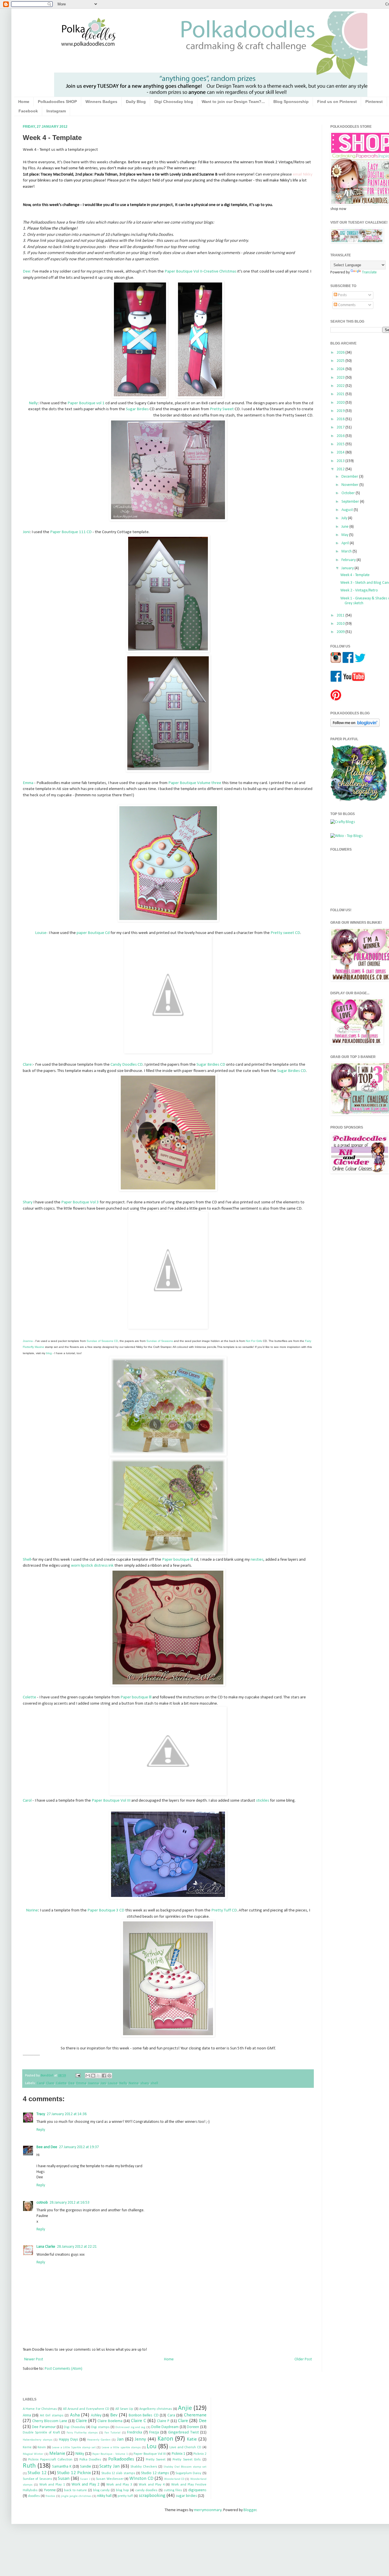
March (347, 551)
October (349, 493)
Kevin (42, 2447)
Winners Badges (101, 102)
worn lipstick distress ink (92, 1566)
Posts (342, 295)
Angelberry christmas (156, 2409)
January (348, 568)
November (350, 485)
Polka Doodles (90, 2460)
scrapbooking (152, 2496)
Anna (27, 2415)
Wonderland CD (174, 2479)
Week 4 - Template (355, 575)
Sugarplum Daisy (188, 2473)
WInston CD (141, 2479)
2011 (341, 615)
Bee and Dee (47, 2147)
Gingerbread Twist (183, 2432)
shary (145, 2083)
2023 (341, 378)
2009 (341, 632)
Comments (346, 305)
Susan (64, 2479)
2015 (341, 444)
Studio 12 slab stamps (118, 2473)
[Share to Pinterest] (109, 2076)
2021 (341, 394)
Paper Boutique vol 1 (86, 403)
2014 (341, 452)
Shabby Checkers (144, 2467)
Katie (192, 2439)
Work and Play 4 (151, 2485)
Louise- (41, 933)
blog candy (102, 2490)
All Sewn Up (124, 2409)
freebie (50, 2496)
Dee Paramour (44, 2427)
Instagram (56, 111)
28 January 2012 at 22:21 (77, 2247)
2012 (341, 469)
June (345, 527)
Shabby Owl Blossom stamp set (185, 2467)
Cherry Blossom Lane (50, 2421)
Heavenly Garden (99, 2440)
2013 (341, 461)
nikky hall (104, 2496)
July (345, 518)
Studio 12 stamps (155, 2473)
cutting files (173, 2490)
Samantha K (62, 2467)
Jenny (140, 2439)
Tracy (41, 2114)
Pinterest (374, 102)
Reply (41, 2130)
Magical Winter (33, 2454)
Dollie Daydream (165, 2427)
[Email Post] (78, 2076)
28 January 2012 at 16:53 (69, 2203)
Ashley (96, 2415)
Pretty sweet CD (285, 933)
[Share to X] (99, 2076)
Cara (171, 2415)
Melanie (57, 2454)
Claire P (163, 2421)
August (348, 510)
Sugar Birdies (137, 409)
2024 (341, 369)
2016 (341, 436)
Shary (28, 1202)
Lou (152, 2447)
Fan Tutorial (112, 2433)
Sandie (86, 2467)
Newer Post (34, 2359)
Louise (113, 2083)
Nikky (80, 2454)
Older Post (303, 2359)
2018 (341, 419)
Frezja (154, 2432)
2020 (341, 403)
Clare (50, 2083)
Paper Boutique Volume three (195, 783)
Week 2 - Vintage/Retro (359, 590)
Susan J (85, 2479)
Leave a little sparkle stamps (121, 2448)
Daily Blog (136, 102)
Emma (28, 783)
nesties (257, 1560)
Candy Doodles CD (127, 1065)
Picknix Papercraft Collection (50, 2460)
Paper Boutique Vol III (111, 1800)
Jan (120, 2439)
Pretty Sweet (222, 409)
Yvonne (50, 2490)
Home (24, 102)
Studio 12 (37, 2473)
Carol (27, 1800)
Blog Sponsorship (291, 102)
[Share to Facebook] (104, 2076)
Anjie (185, 2408)
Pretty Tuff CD (224, 1910)
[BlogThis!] (93, 2076)
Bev (114, 2415)
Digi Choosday (74, 2427)
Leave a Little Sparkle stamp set (74, 2448)
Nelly (33, 403)
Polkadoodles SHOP (57, 102)
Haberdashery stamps (38, 2440)
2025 (341, 361)
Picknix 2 (200, 2454)
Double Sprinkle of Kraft (41, 2433)
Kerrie (27, 2447)
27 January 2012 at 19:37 (79, 2147)
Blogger (250, 2510)
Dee (71, 2083)
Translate (369, 272)
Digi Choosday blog (174, 102)
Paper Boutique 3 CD (106, 1910)
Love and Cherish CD (185, 2447)
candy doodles (147, 2490)
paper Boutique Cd (93, 933)
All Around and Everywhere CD (86, 2409)
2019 (341, 411)
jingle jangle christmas (76, 2496)
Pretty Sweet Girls (187, 2460)
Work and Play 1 (52, 2485)
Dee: (27, 271)
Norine (32, 1910)
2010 (341, 624)
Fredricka (135, 2432)
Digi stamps (100, 2427)
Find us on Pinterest (337, 102)
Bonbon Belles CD (144, 2415)
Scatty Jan (109, 2466)
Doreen (193, 2427)
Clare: (28, 1065)
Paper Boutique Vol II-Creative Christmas (200, 271)
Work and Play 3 (119, 2485)
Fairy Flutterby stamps (82, 2433)
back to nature (75, 2490)
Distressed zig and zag (130, 2427)
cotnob (42, 2203)
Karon (165, 2439)
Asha (75, 2415)
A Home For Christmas (40, 2409)
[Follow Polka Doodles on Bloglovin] (355, 726)
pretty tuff (125, 2496)
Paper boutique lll (178, 1560)
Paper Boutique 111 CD (71, 532)
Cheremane (195, 2415)
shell (154, 2083)
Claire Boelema (110, 2421)
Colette (29, 1697)
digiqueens (197, 2490)
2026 (341, 353)
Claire (81, 2421)
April (346, 543)
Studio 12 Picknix (74, 2473)
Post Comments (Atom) (64, 2369)
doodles (34, 2496)
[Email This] (88, 2076)
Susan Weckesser (110, 2479)
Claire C (139, 2421)
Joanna (93, 2083)
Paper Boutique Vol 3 (80, 1202)
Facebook (28, 111)
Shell (27, 1560)
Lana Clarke (46, 2247)
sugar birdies (186, 2496)
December (350, 477)
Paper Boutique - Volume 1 (110, 2454)
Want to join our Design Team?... (233, 102)
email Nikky (303, 174)
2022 (341, 386)
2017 (341, 427)
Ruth (29, 2466)
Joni (26, 532)
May (345, 535)
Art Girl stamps (52, 2416)
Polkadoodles (121, 2459)
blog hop (122, 2490)
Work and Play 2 (85, 2485)
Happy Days (69, 2440)
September (351, 502)
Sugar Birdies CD (211, 1065)
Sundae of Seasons (37, 2479)
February (349, 560)
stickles (263, 1800)
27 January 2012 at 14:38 (67, 2114)
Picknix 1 (179, 2454)
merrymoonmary (208, 2510)
